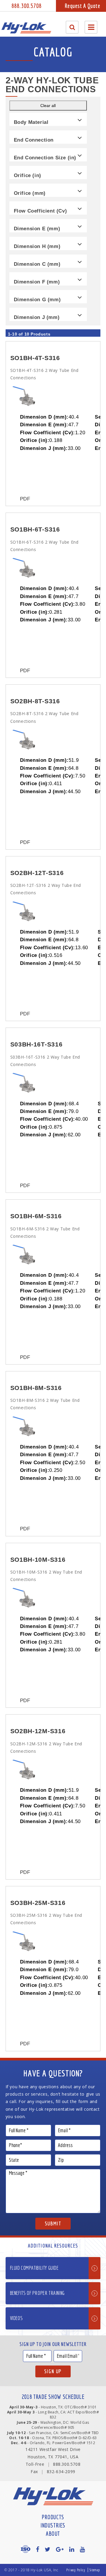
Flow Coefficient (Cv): (48, 432)
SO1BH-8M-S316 (36, 1388)
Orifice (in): (35, 440)
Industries (53, 2525)
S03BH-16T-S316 (37, 1044)
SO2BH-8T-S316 (35, 701)
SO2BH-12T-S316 (37, 873)
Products (53, 2517)
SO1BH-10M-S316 (38, 1560)
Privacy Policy (76, 2570)
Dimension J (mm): (44, 448)
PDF (25, 499)
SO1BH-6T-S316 (35, 529)
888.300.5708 (26, 6)
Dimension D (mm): (44, 417)
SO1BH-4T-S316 (35, 358)
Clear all (48, 106)
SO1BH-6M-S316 (36, 1216)
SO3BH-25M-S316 (38, 1903)
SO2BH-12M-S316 (38, 1731)
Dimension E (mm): (44, 425)
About (53, 2534)
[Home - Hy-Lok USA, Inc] (26, 28)
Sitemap (95, 2570)
